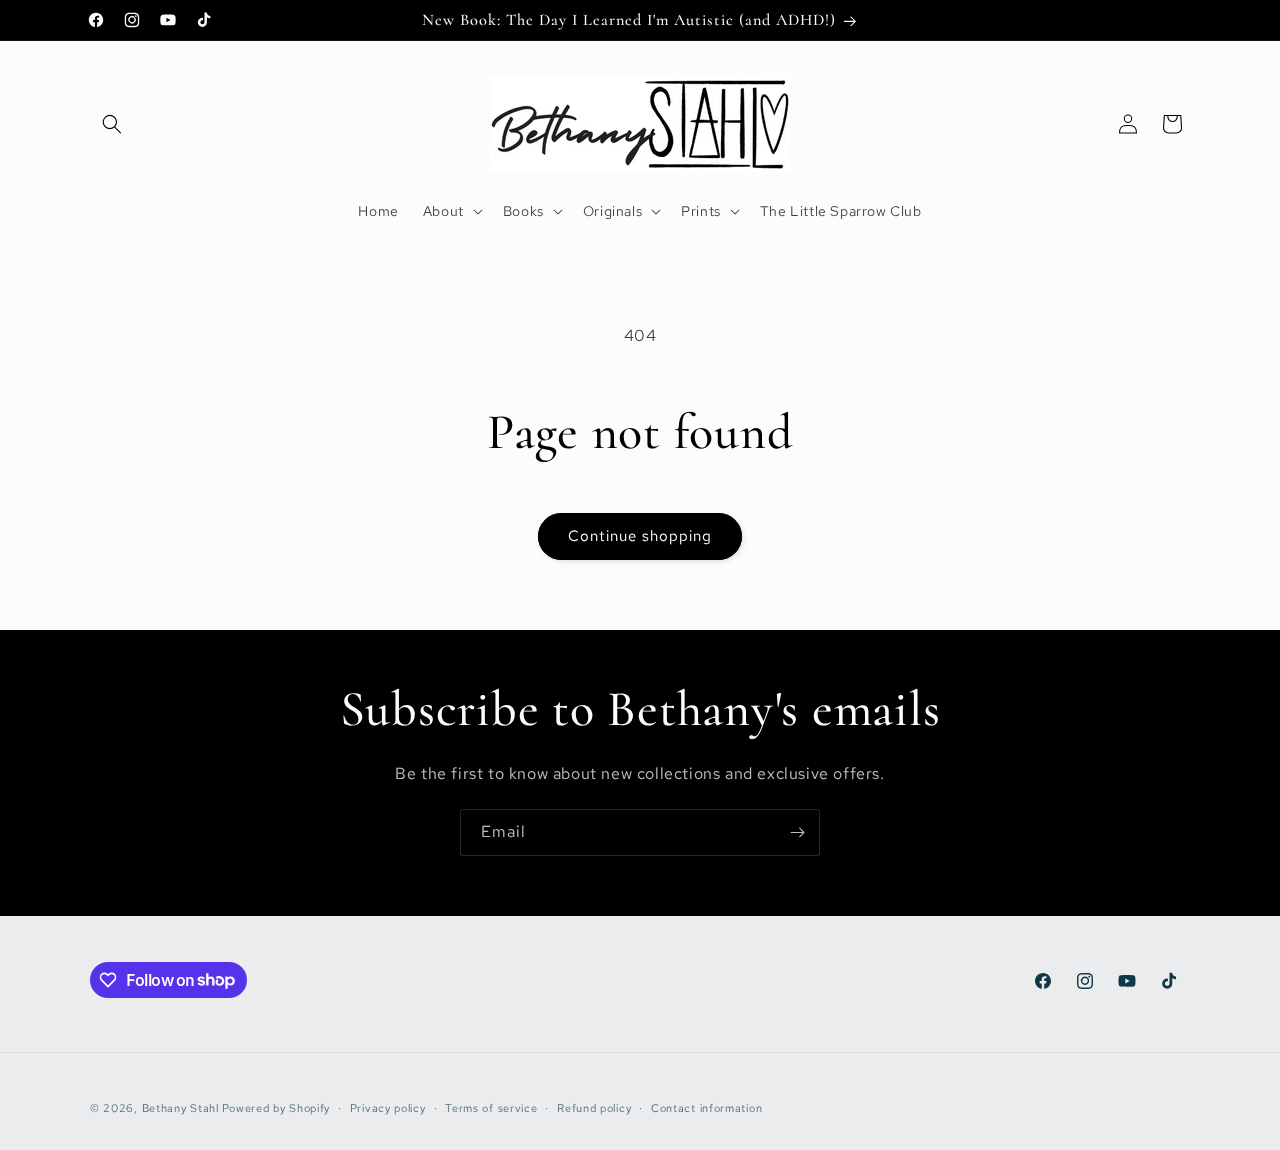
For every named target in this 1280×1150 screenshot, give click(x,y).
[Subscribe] (797, 832)
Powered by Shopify (276, 1108)
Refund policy (594, 1107)
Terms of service (491, 1107)
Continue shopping (640, 536)
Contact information (706, 1107)
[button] (112, 124)
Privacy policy (388, 1107)
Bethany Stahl (180, 1108)
